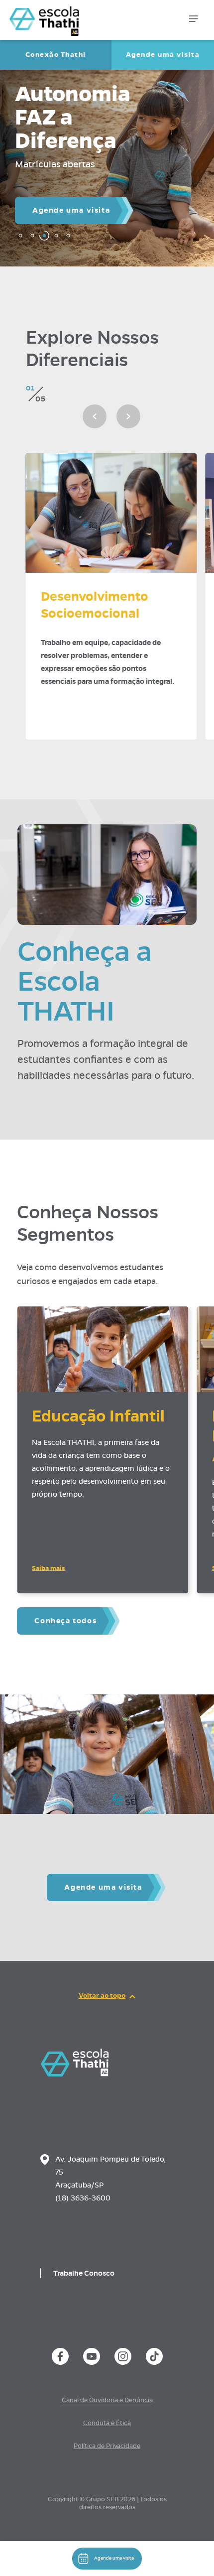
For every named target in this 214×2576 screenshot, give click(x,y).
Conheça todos (65, 1621)
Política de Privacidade (107, 2446)
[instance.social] (60, 2356)
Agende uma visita (163, 55)
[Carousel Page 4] (56, 236)
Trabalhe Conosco (84, 2273)
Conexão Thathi (56, 55)
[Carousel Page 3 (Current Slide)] (44, 236)
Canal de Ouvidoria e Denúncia (107, 2400)
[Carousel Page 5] (68, 236)
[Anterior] (95, 416)
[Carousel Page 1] (20, 236)
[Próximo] (128, 416)
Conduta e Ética (107, 2423)
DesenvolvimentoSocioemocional (95, 605)
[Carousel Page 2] (32, 236)
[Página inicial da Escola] (58, 15)
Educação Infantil (98, 1416)
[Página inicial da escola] (75, 2074)
